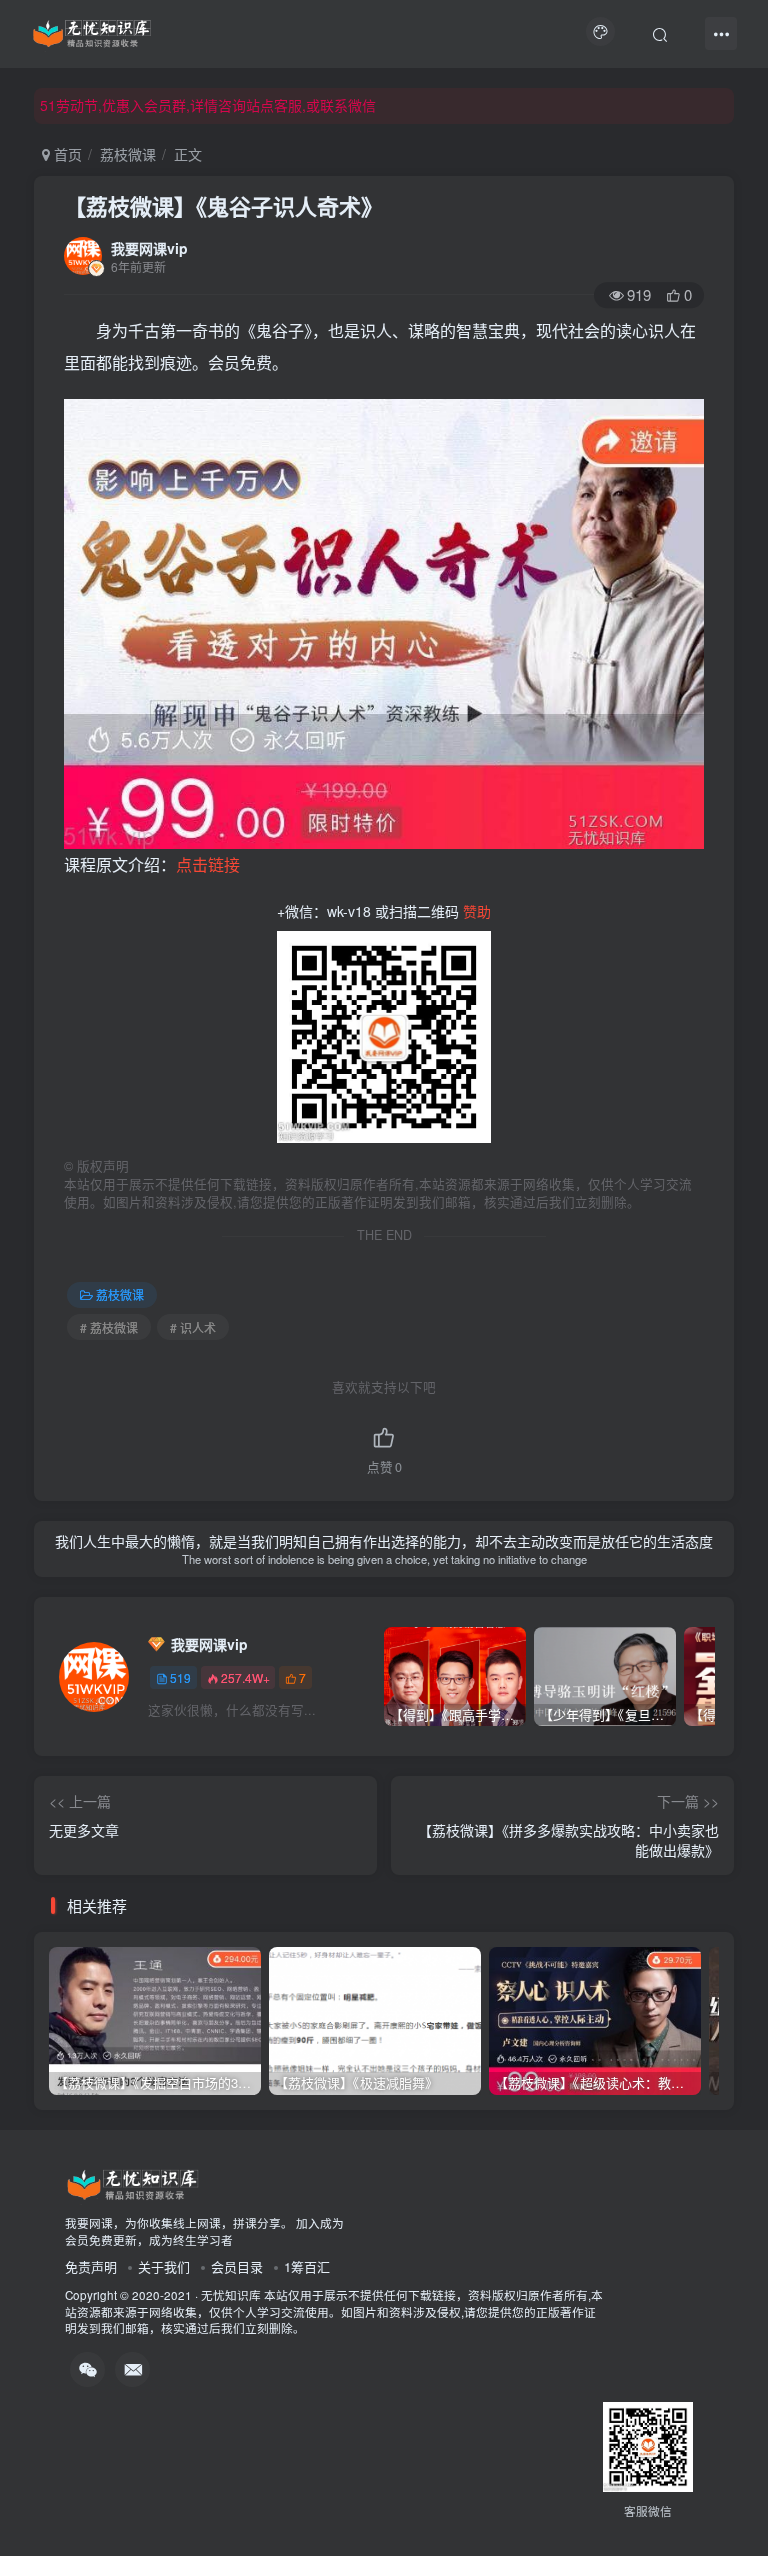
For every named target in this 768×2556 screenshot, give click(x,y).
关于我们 (164, 2266)
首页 (66, 154)
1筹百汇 (307, 2266)
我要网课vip (149, 248)
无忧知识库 (231, 2295)
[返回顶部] (728, 2496)
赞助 (477, 911)
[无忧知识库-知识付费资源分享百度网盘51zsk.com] (92, 31)
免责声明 (91, 2266)
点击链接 (208, 864)
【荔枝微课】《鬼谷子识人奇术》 (223, 206)
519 (180, 1677)
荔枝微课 (128, 154)
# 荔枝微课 (109, 1327)
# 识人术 (193, 1327)
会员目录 (237, 2266)
